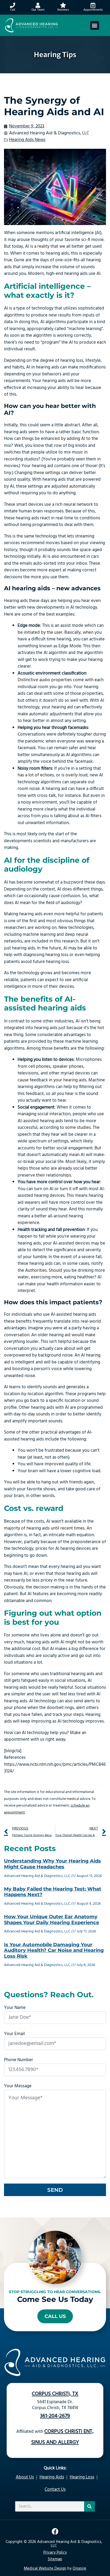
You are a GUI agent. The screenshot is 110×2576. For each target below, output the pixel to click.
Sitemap (55, 2559)
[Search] (89, 2506)
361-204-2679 (55, 2416)
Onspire (79, 2569)
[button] (95, 25)
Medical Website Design (45, 2569)
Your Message (18, 2086)
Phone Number (19, 2060)
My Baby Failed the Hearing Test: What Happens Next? (53, 1892)
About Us (25, 2477)
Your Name (15, 2008)
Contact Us (55, 2489)
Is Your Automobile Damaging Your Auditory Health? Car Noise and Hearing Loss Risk (54, 1950)
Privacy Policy (55, 2553)
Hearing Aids (52, 2477)
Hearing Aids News (27, 140)
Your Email (14, 2034)
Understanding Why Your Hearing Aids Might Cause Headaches (52, 1864)
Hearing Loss (82, 2477)
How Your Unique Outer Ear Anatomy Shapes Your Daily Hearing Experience (52, 1920)
